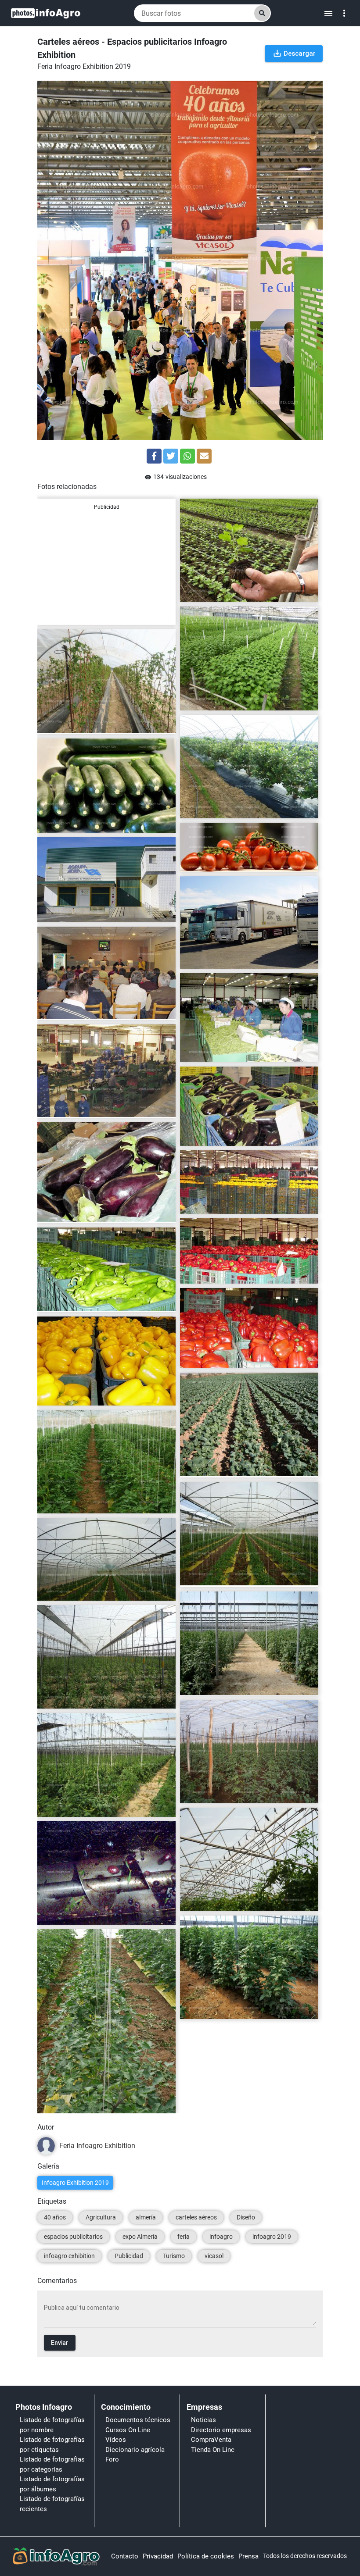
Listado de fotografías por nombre (52, 2425)
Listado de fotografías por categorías (52, 2464)
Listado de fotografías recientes (52, 2504)
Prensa (248, 2556)
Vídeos (116, 2440)
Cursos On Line (128, 2430)
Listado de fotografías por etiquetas (52, 2445)
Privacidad (158, 2556)
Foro (112, 2459)
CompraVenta (211, 2440)
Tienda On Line (213, 2450)
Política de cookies (206, 2556)
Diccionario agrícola (135, 2450)
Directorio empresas (221, 2430)
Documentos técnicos (138, 2420)
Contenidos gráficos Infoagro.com (232, 592)
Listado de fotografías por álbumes (52, 2484)
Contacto (125, 2556)
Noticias (203, 2420)
